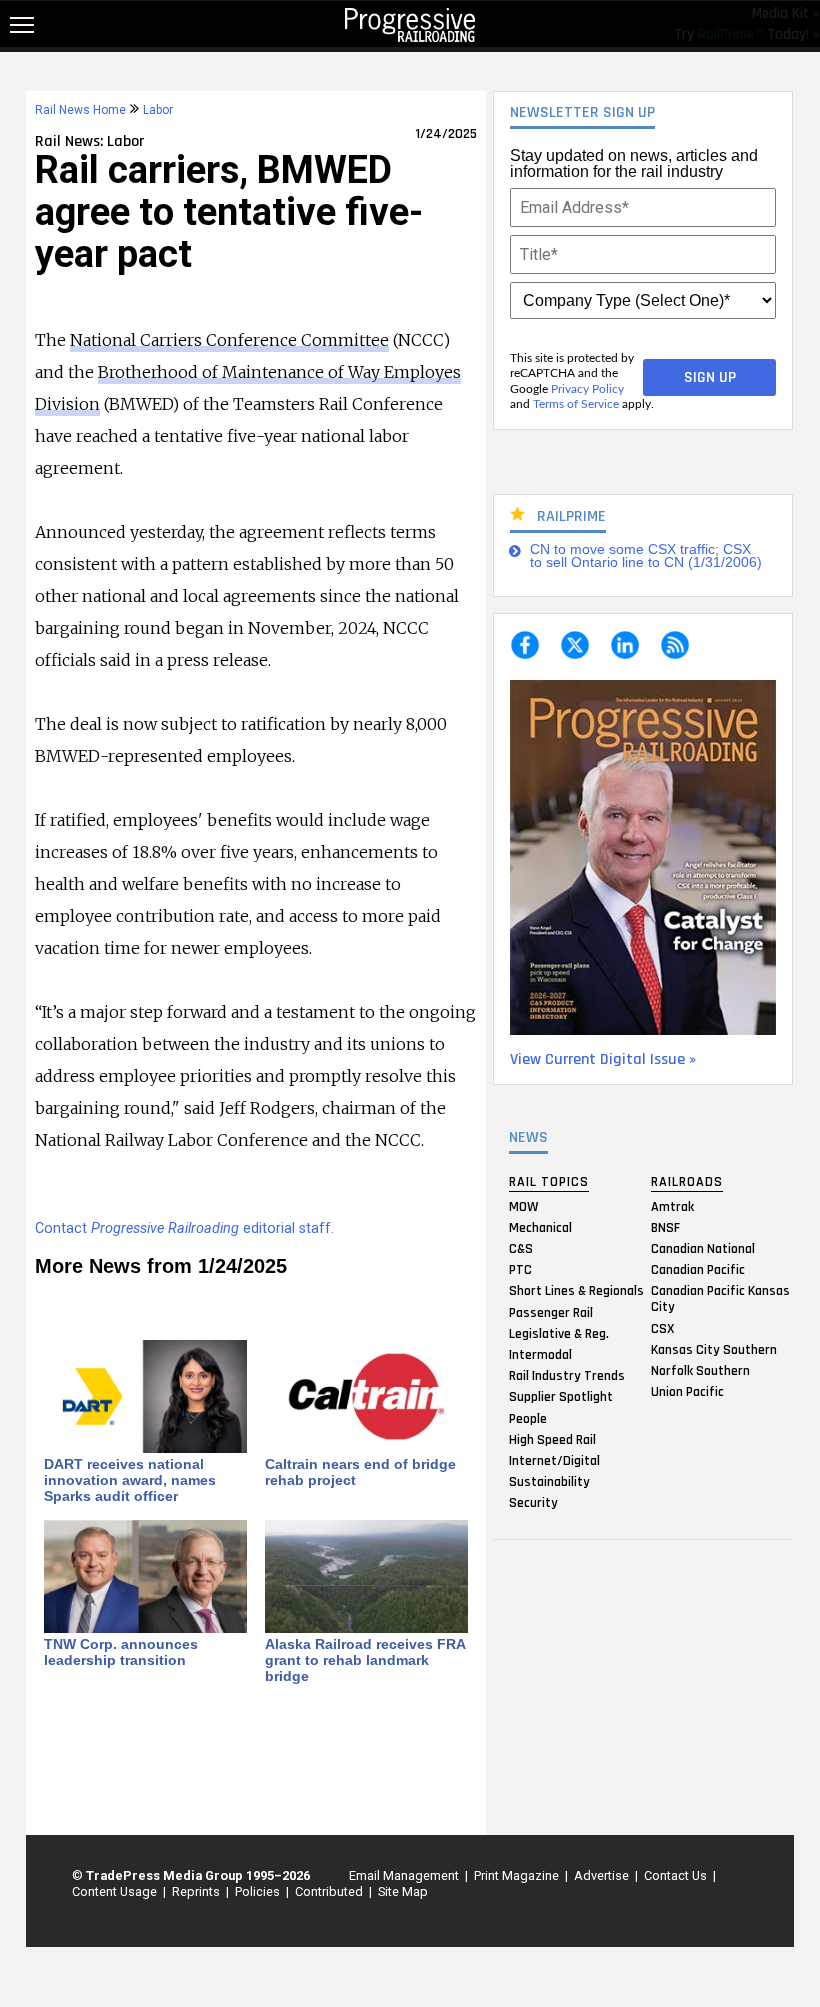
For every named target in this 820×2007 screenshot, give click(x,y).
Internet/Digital (554, 1460)
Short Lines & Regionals (576, 1291)
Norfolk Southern (700, 1370)
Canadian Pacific (698, 1270)
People (528, 1418)
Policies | (259, 1891)
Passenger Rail (551, 1312)
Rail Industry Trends (567, 1376)
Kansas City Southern (714, 1349)
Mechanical (540, 1227)
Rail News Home (80, 110)
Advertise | (603, 1875)
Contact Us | (677, 1875)
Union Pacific (687, 1392)
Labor (158, 110)
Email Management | (405, 1875)
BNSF (665, 1227)
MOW (523, 1206)
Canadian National (703, 1249)
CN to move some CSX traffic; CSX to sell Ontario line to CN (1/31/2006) (646, 556)
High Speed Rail (552, 1439)
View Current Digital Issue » (603, 1059)
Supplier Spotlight (561, 1397)
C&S (521, 1249)
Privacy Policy (587, 389)
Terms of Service (576, 404)
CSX (662, 1328)
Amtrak (672, 1206)
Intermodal (540, 1354)
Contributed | (330, 1891)
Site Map (403, 1891)
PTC (520, 1270)
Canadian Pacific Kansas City (720, 1299)
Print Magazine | (518, 1875)
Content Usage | (116, 1891)
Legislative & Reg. (559, 1333)
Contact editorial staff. (184, 1228)
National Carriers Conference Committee (229, 340)
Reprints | (197, 1891)
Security (533, 1503)
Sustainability (549, 1482)
